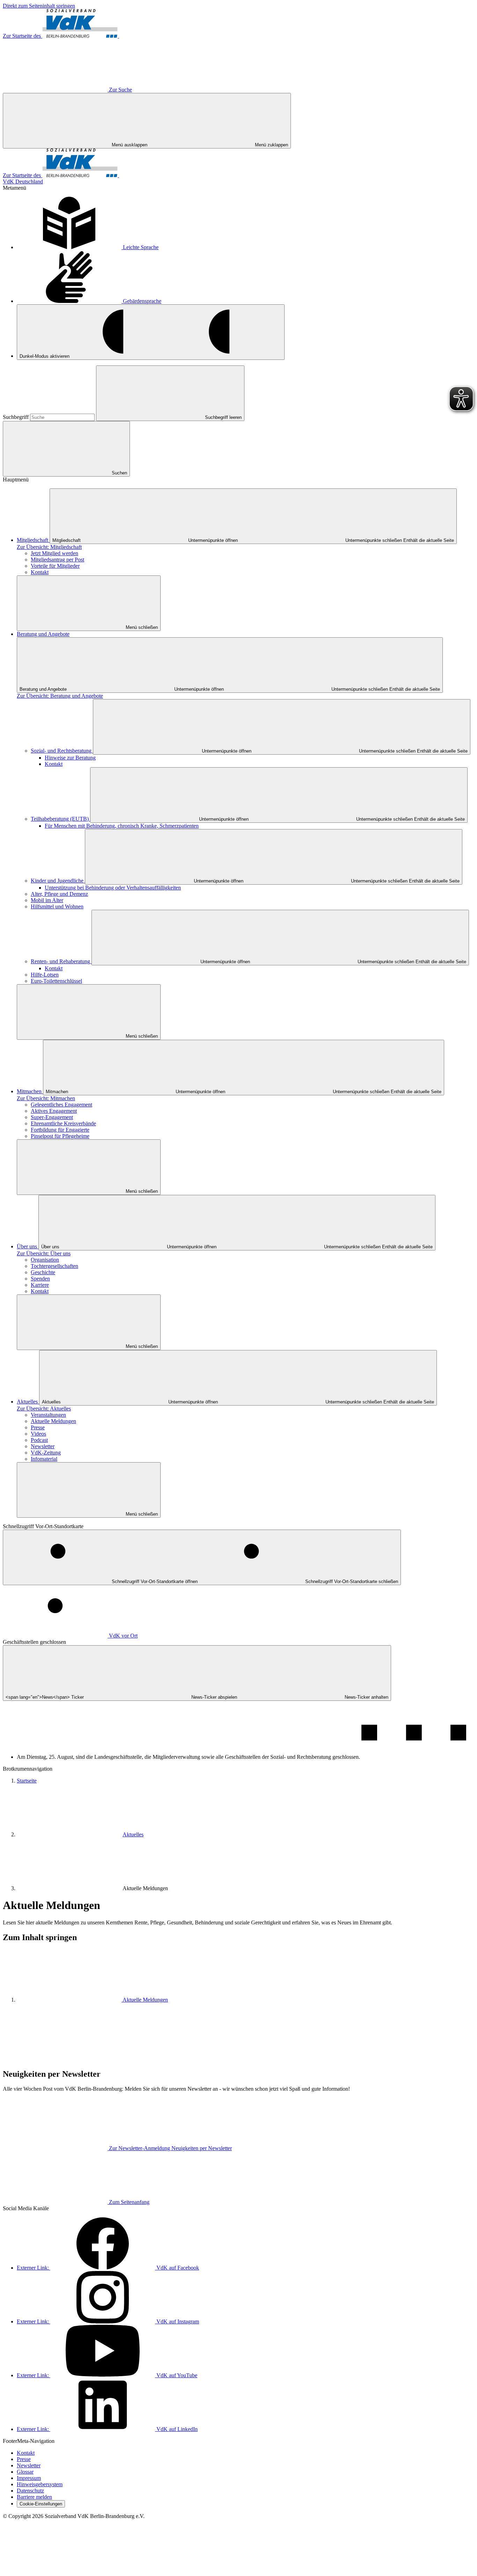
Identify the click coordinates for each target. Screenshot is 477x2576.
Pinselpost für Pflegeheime (60, 1136)
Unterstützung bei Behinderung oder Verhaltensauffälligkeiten (113, 888)
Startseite (27, 1781)
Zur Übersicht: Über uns (44, 1253)
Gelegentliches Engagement (61, 1105)
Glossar (25, 2472)
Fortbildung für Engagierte (60, 1130)
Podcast (39, 1440)
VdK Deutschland (23, 182)
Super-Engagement (52, 1117)
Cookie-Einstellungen (41, 2504)
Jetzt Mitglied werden (54, 553)
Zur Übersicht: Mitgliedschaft (49, 547)
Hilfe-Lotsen (45, 975)
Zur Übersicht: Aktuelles (44, 1409)
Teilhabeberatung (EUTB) (60, 819)
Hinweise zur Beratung (70, 758)
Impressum (29, 2478)
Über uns (28, 1246)
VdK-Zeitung (46, 1453)
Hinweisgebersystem (40, 2484)
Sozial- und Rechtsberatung (62, 751)
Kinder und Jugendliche (58, 881)
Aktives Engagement (54, 1111)
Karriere (40, 1285)
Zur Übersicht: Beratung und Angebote (60, 696)
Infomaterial (44, 1459)
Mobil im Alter (47, 900)
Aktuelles (28, 1402)
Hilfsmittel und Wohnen (57, 906)
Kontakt (40, 572)
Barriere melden (34, 2497)
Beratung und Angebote (43, 634)
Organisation (45, 1260)
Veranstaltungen (48, 1415)
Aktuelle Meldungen (53, 1421)
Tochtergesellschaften (54, 1266)
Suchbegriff (16, 417)
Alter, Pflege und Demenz (59, 894)
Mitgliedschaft (33, 540)
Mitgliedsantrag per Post (57, 560)
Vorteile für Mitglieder (55, 566)
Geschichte (43, 1272)
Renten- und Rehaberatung (61, 961)
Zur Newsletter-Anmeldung (170, 2148)
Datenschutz (30, 2491)
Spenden (40, 1279)
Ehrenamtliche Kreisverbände (63, 1123)
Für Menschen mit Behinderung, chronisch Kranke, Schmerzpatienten (122, 826)
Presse (38, 1427)
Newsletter (43, 1446)
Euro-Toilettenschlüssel (56, 981)
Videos (38, 1434)
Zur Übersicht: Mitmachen (46, 1098)
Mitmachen (30, 1091)
